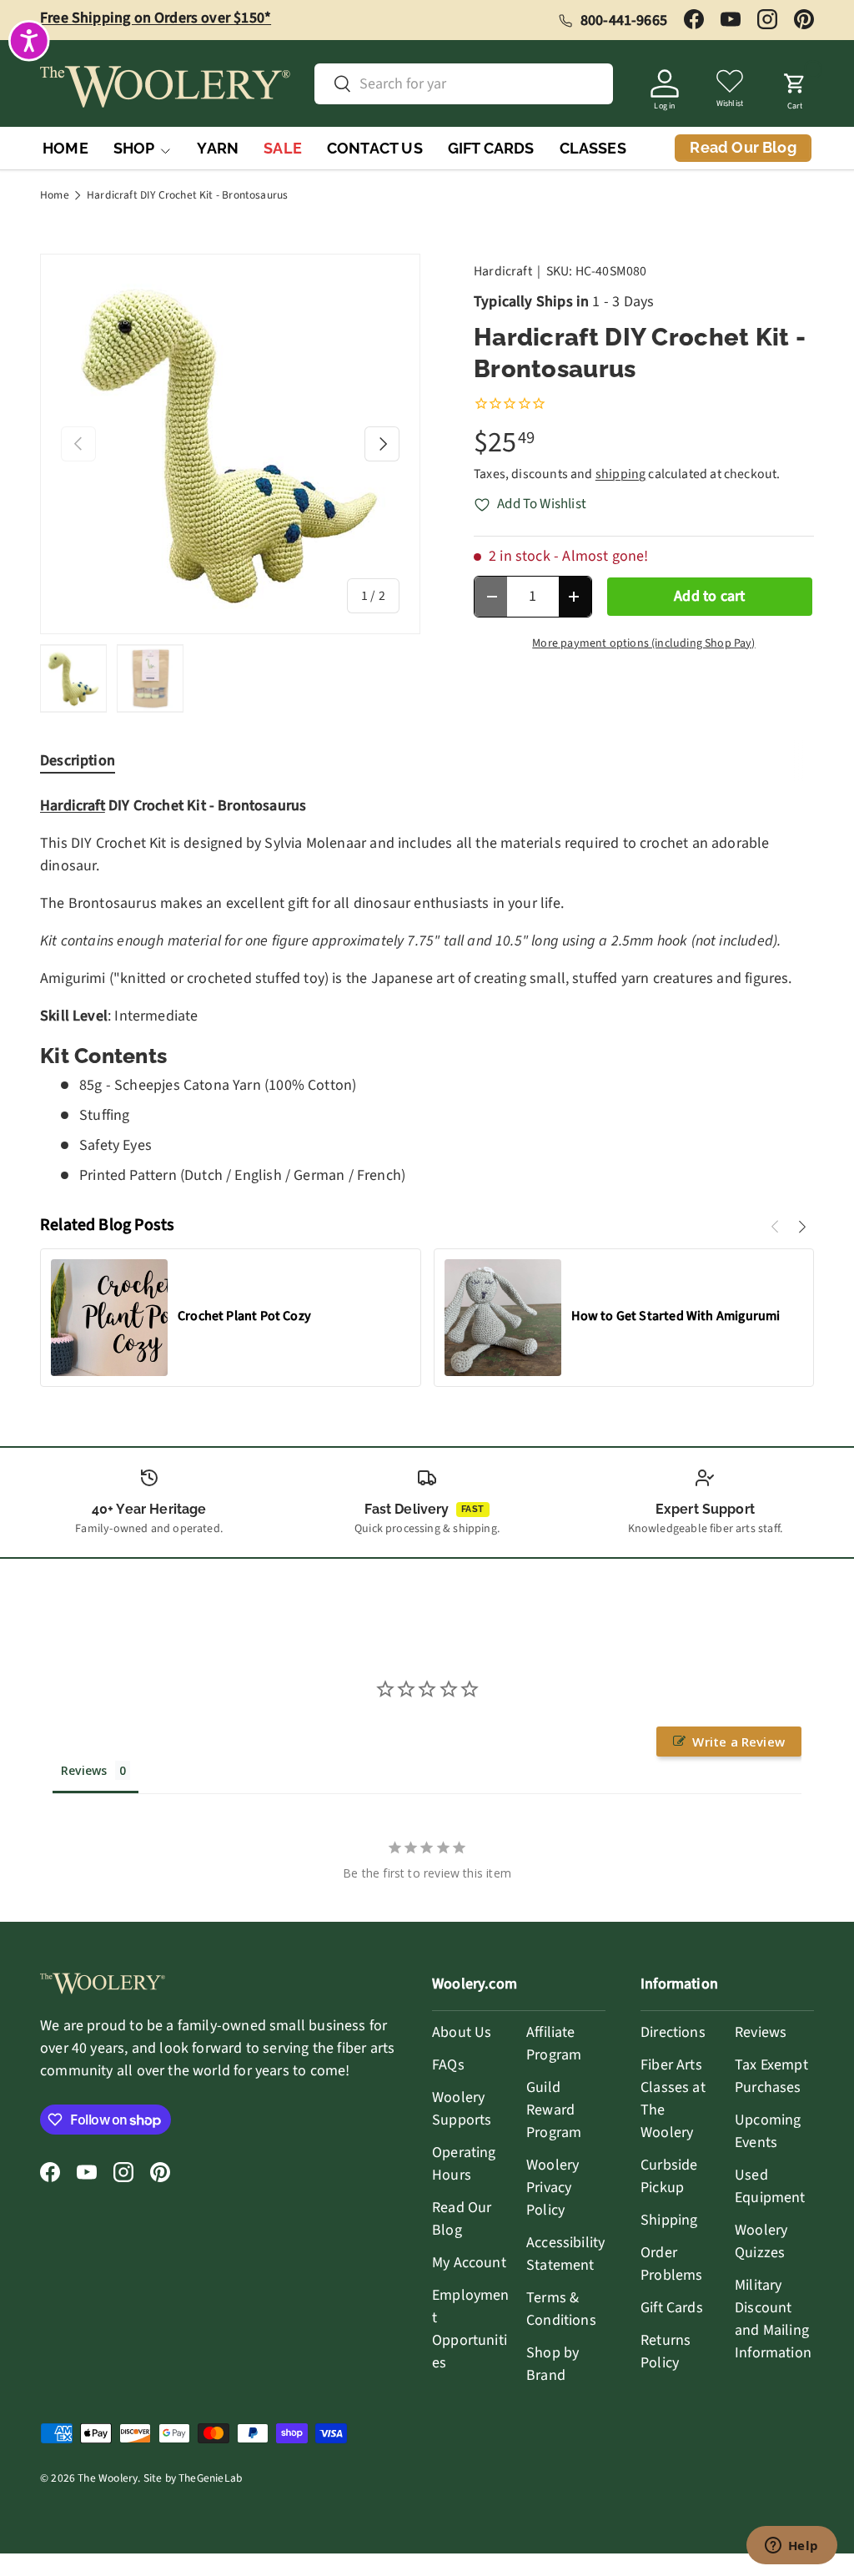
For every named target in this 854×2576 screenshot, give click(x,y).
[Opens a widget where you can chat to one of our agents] (791, 2547)
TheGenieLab (210, 2478)
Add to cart (709, 596)
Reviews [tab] (84, 1770)
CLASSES (593, 148)
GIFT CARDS (491, 148)
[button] (795, 87)
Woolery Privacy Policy (553, 2188)
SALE (283, 148)
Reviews (761, 2032)
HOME (65, 148)
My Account (469, 2263)
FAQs (448, 2065)
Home (55, 195)
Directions (673, 2032)
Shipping (669, 2220)
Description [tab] (78, 761)
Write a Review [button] (738, 1742)
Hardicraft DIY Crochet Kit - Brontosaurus (187, 195)
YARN (218, 148)
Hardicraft (503, 271)
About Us (462, 2032)
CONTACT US (375, 148)
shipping (620, 474)
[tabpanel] (427, 991)
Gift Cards (672, 2308)
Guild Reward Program (554, 2110)
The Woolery (108, 2478)
